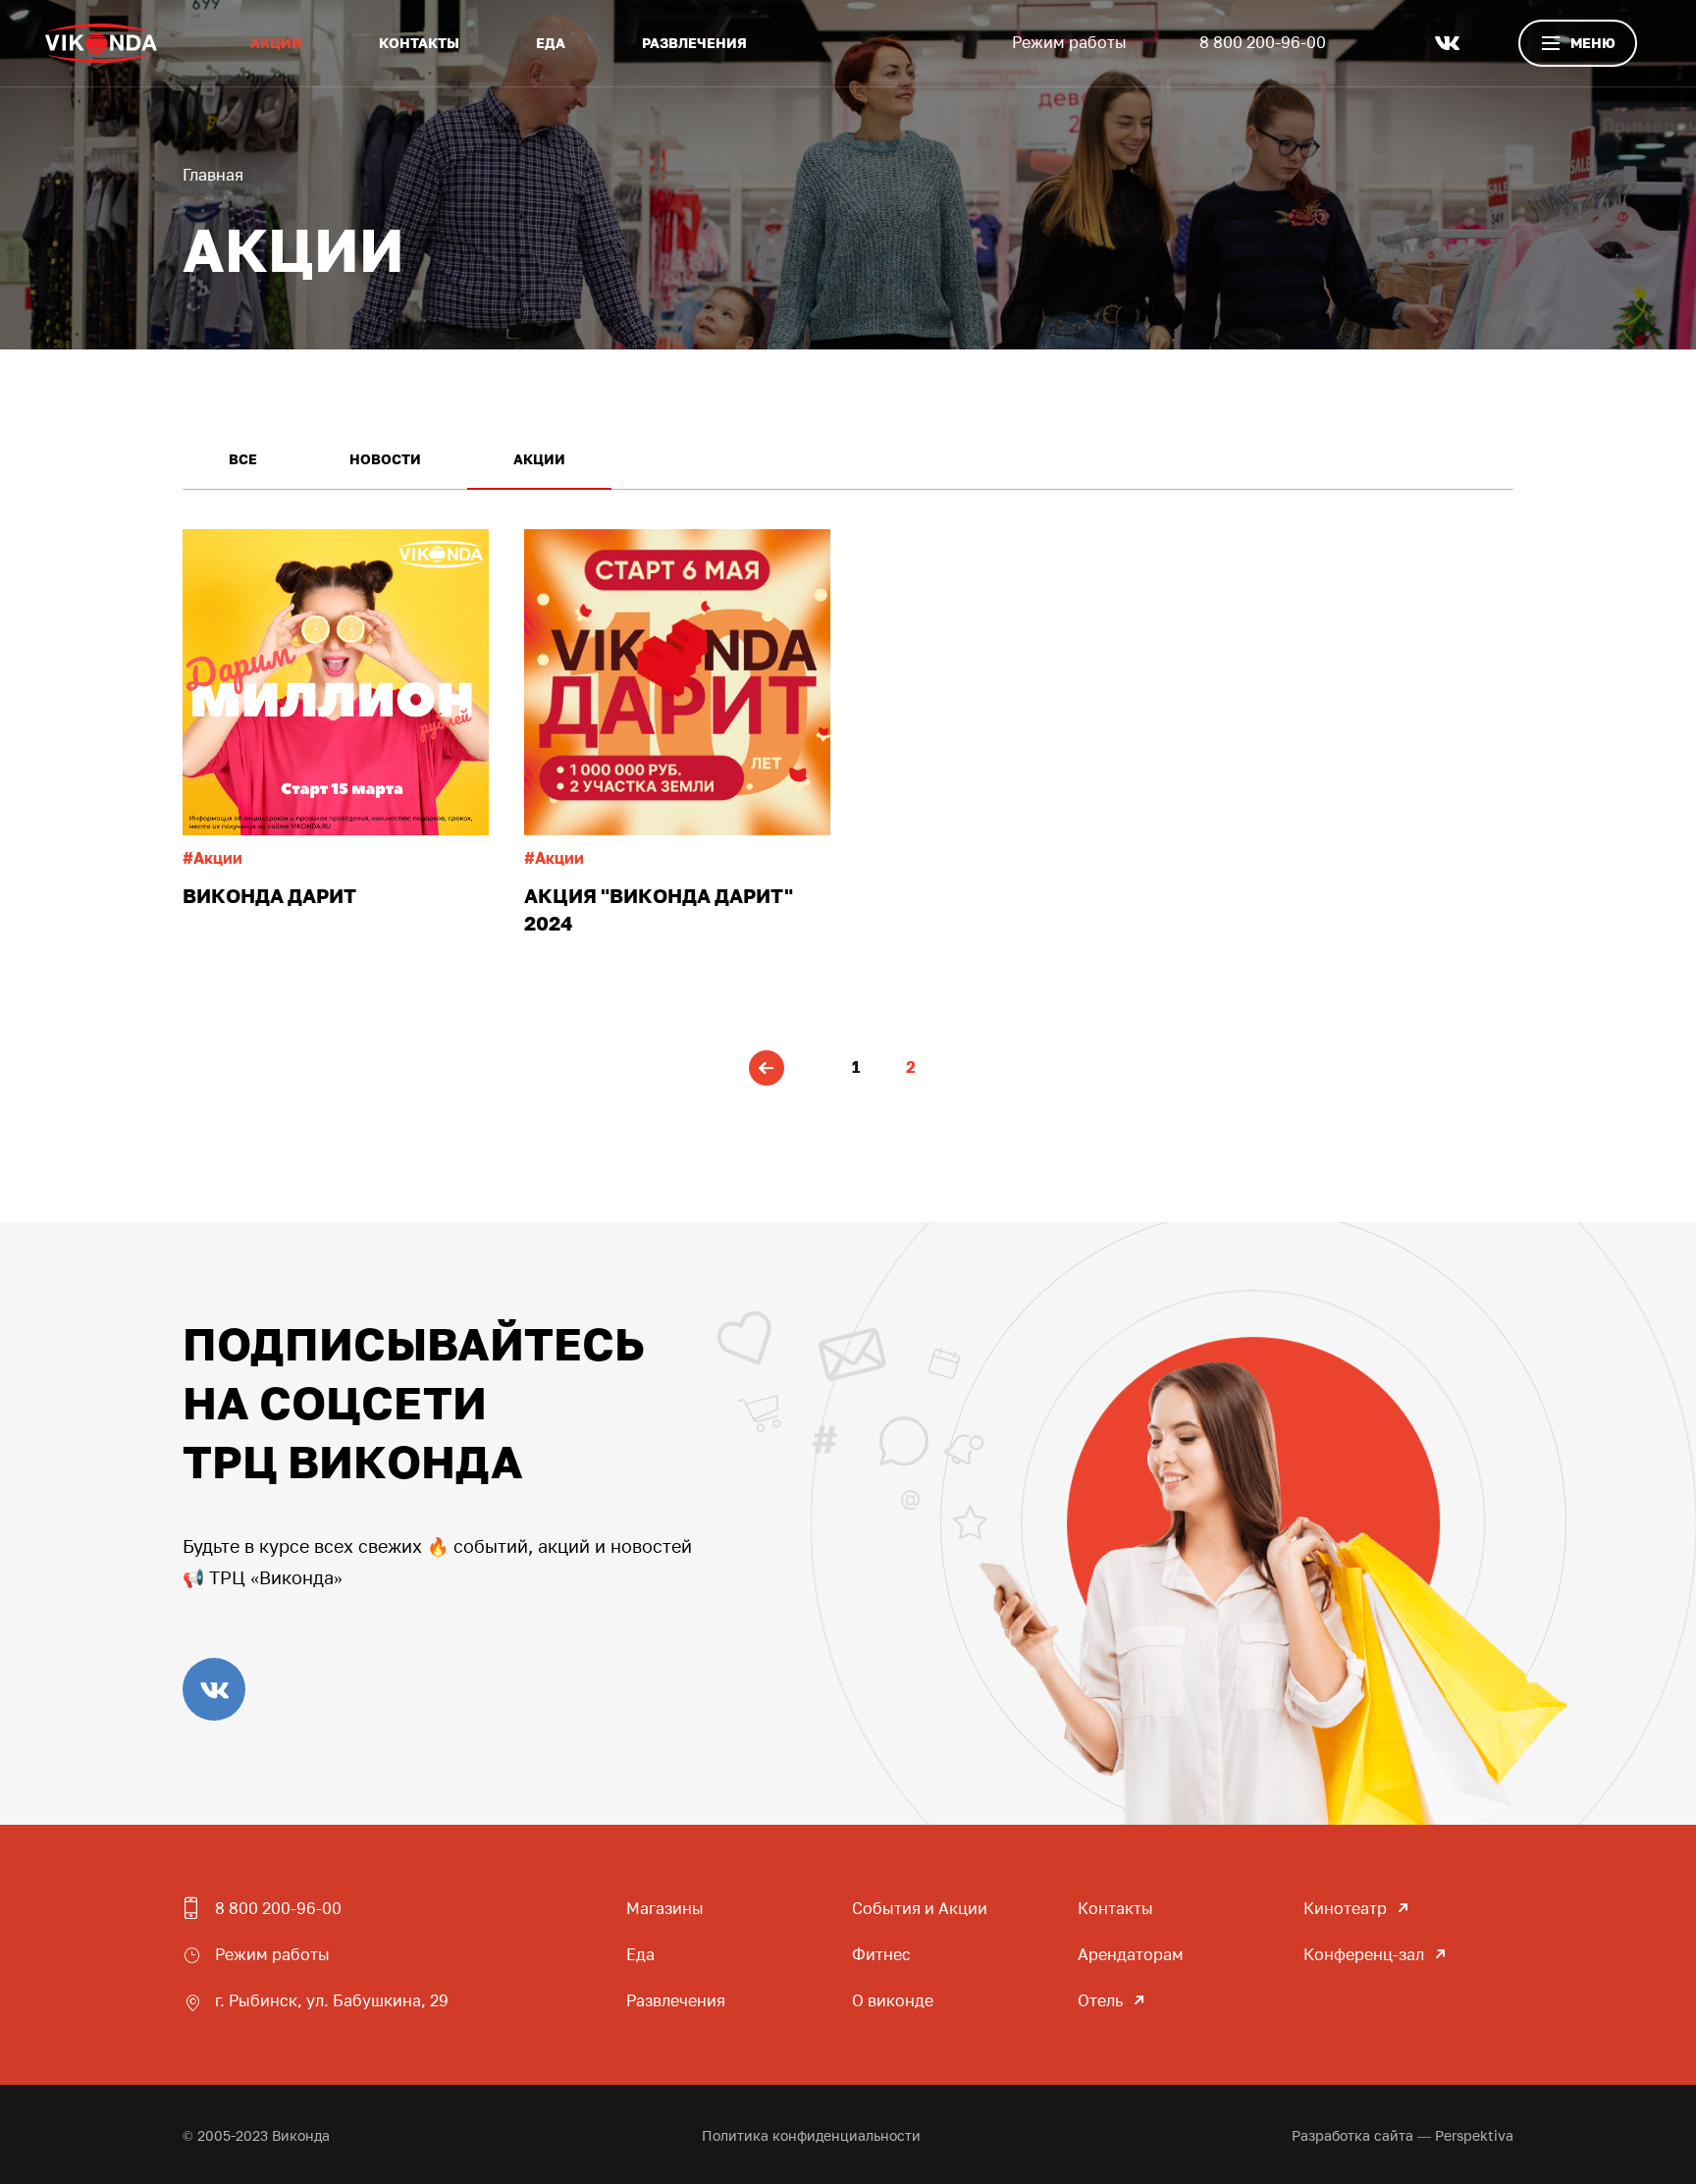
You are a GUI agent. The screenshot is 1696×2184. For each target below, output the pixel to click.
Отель (1100, 2000)
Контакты (419, 43)
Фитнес (881, 1954)
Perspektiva (1474, 2135)
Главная (213, 175)
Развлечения (694, 43)
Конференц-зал (1364, 1954)
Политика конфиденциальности (811, 2135)
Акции (276, 43)
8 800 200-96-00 (1263, 42)
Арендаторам (1131, 1954)
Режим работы (1069, 42)
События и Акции (920, 1908)
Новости (385, 459)
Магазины (665, 1908)
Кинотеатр (1345, 1908)
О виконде (893, 2000)
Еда (551, 43)
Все (243, 459)
